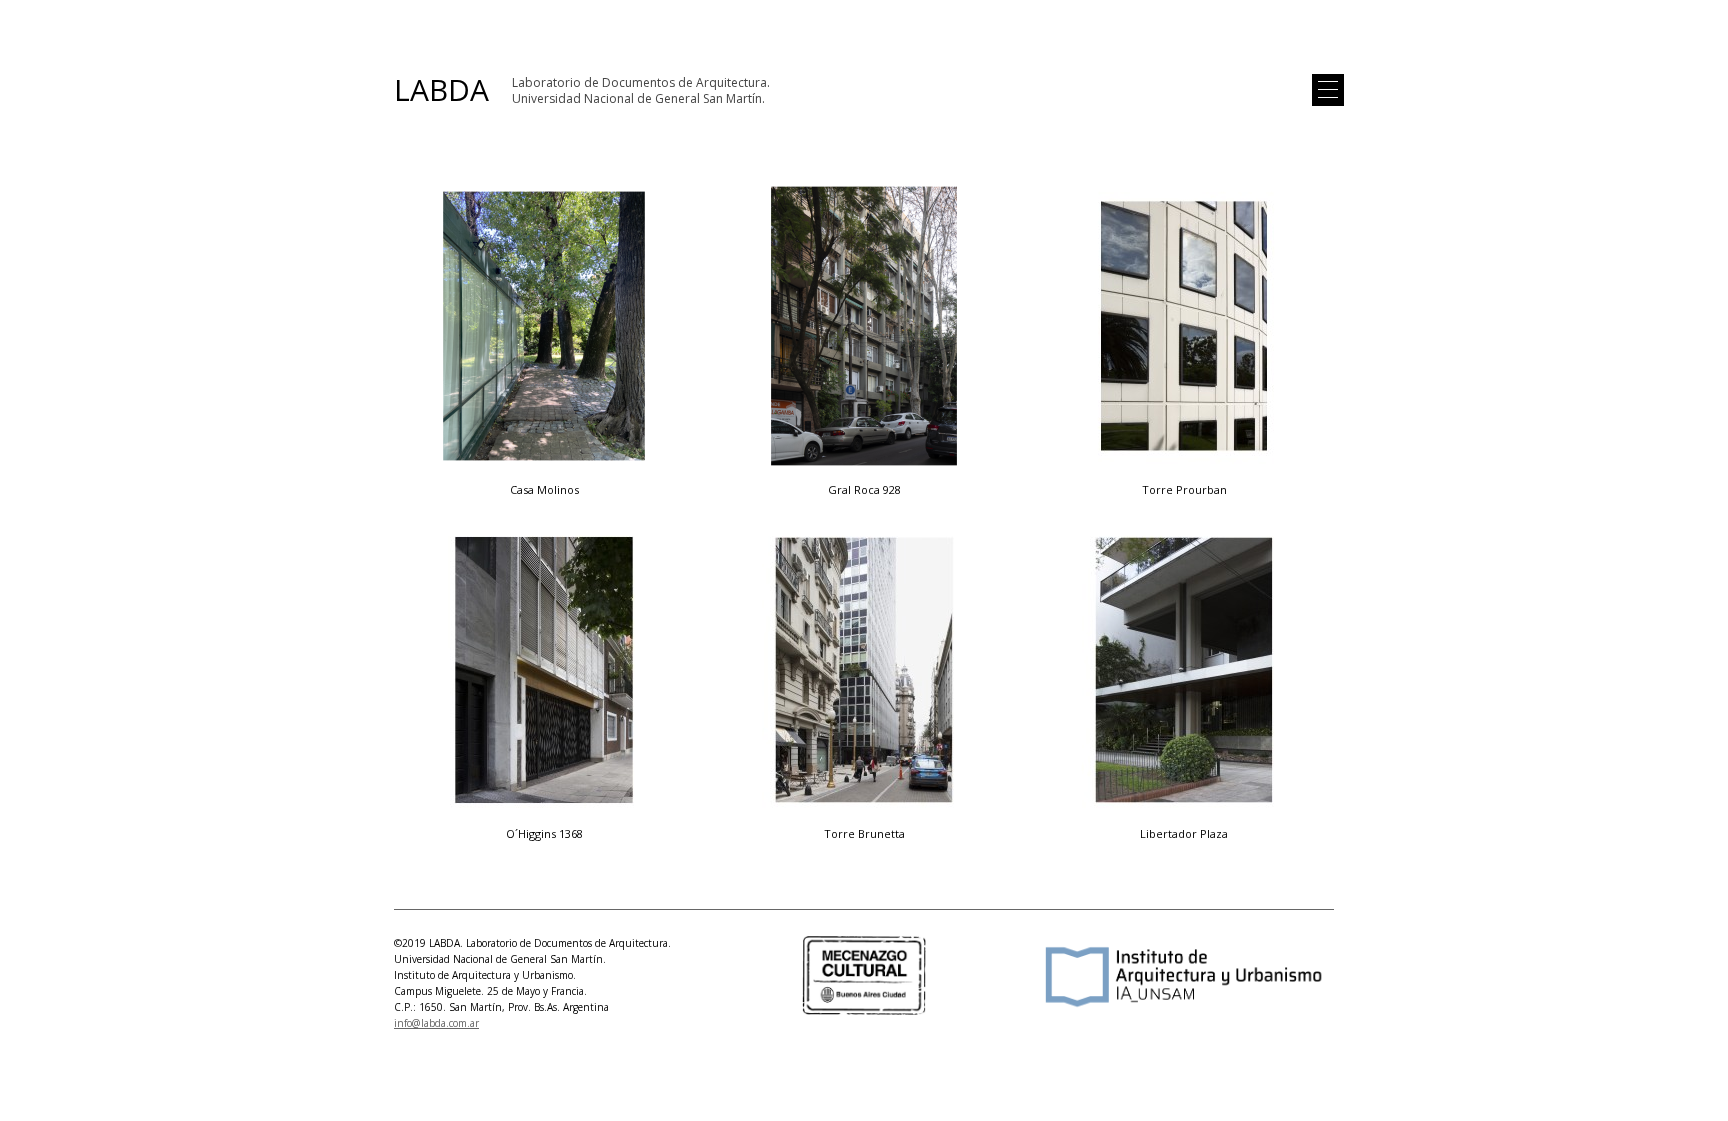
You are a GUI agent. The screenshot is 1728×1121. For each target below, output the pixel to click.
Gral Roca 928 (864, 489)
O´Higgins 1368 (544, 833)
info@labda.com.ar (436, 1023)
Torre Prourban (1184, 489)
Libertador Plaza (1184, 833)
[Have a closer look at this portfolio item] (544, 328)
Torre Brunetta (864, 833)
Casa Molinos (544, 489)
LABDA (441, 90)
